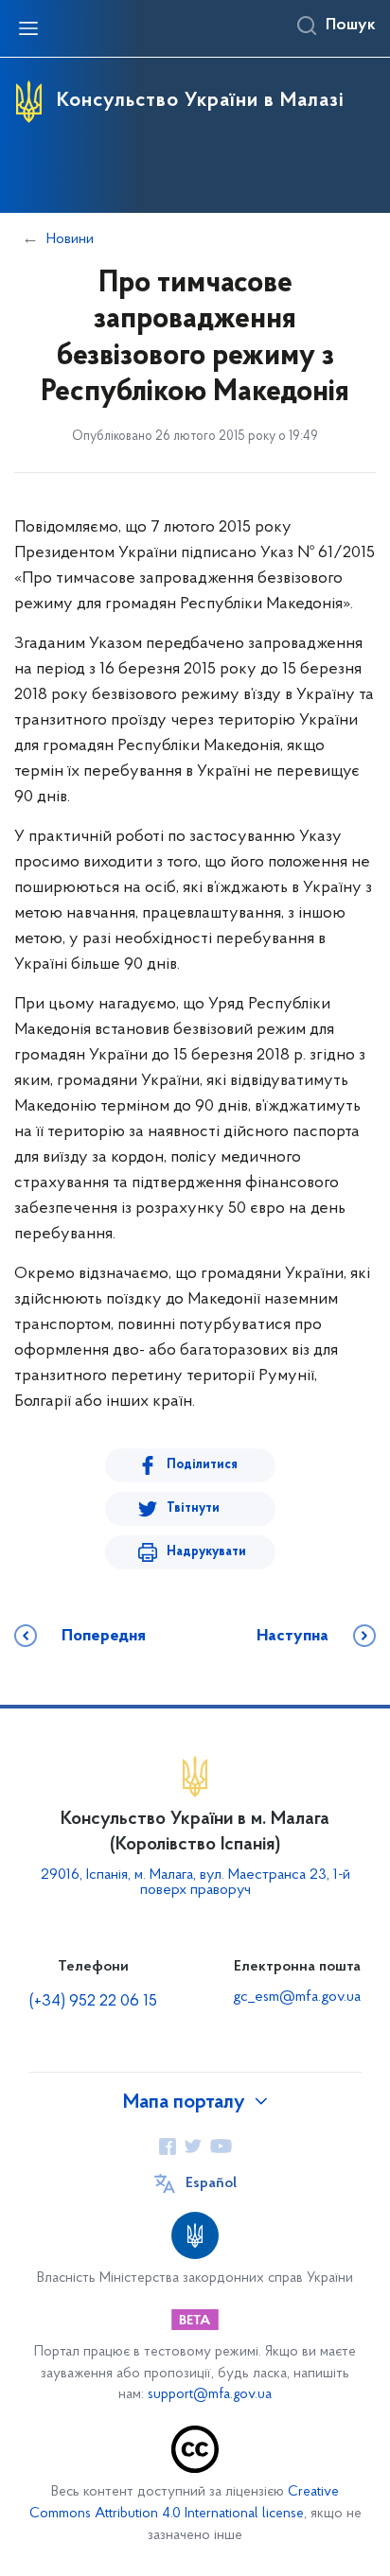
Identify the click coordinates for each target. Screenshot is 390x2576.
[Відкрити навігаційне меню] (28, 28)
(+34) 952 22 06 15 (93, 2002)
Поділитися (202, 1465)
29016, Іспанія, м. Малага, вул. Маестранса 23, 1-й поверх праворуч (195, 1883)
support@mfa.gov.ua (210, 2395)
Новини (70, 239)
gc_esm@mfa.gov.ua (297, 1997)
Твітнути (193, 1508)
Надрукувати (206, 1552)
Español (211, 2183)
